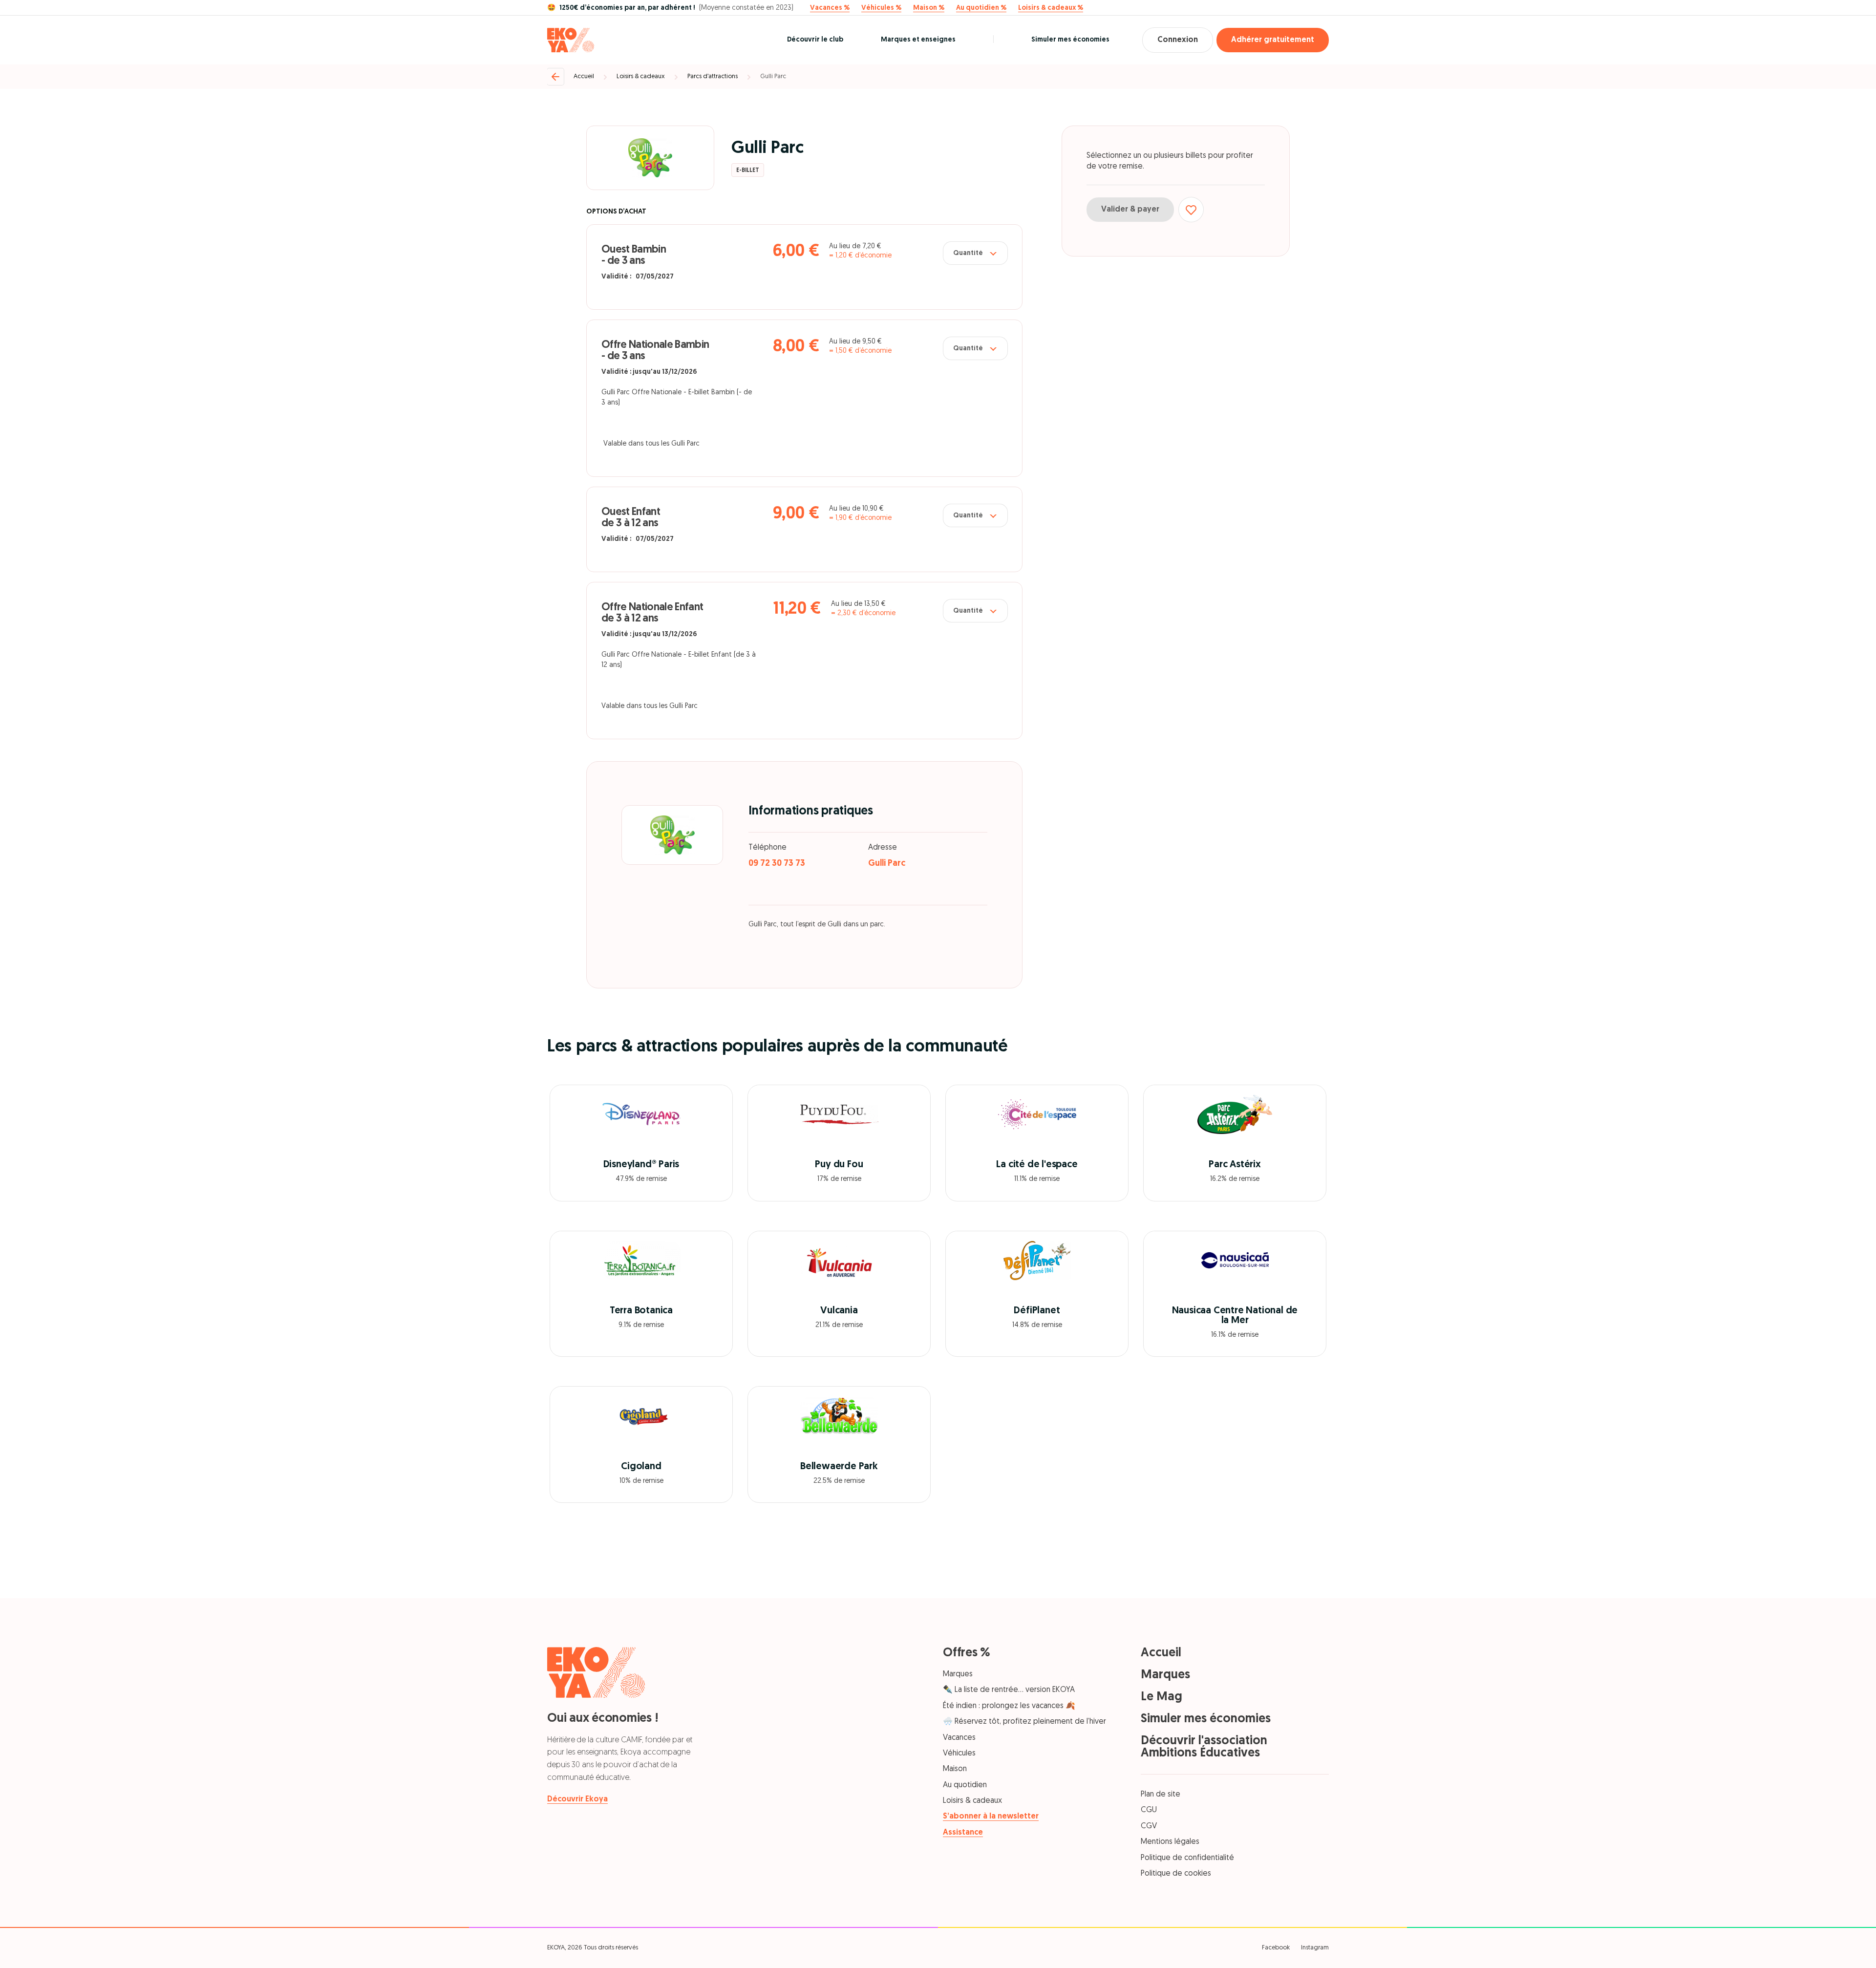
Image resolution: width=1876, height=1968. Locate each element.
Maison (955, 1769)
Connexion (1178, 40)
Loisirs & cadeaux (641, 76)
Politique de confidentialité (1187, 1858)
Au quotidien (965, 1785)
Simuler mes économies (1070, 40)
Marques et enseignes (918, 40)
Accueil (584, 76)
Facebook (1276, 1948)
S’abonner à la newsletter (991, 1817)
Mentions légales (1170, 1842)
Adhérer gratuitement (1273, 40)
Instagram (1315, 1948)
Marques (958, 1674)
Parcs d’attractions (713, 76)
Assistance (963, 1833)
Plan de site (1161, 1795)
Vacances (959, 1738)
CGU (1149, 1810)
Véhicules (959, 1754)
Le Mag (1162, 1697)
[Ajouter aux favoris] (1191, 210)
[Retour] (555, 77)
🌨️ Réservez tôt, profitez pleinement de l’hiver (1024, 1722)
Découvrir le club (815, 40)
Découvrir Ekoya (577, 1799)
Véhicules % (881, 8)
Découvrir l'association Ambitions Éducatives (1204, 1747)
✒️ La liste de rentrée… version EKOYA (1009, 1690)
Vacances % (830, 8)
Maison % (929, 8)
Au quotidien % (981, 8)
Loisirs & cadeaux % (1051, 8)
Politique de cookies (1176, 1874)
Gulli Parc (773, 76)
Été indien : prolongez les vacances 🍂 (1009, 1706)
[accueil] (571, 40)
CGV (1149, 1826)
